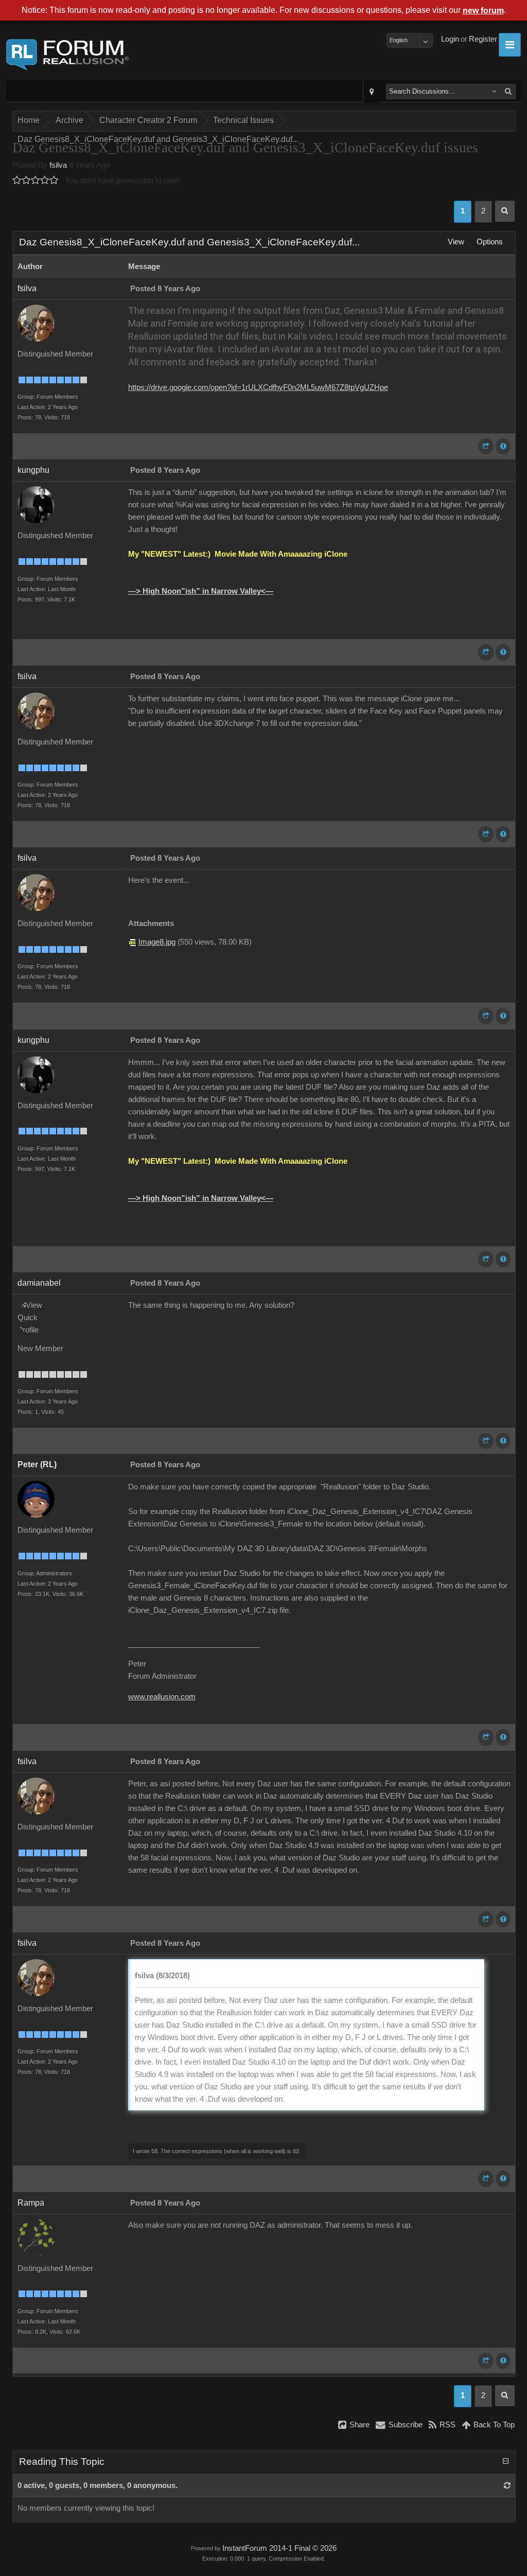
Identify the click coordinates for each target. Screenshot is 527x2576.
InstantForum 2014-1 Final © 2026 (279, 2548)
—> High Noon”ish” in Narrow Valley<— (201, 591)
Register (483, 39)
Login (450, 39)
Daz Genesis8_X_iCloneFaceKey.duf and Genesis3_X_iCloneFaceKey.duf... (158, 139)
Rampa (31, 2203)
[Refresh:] (507, 2485)
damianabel (39, 1283)
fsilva (58, 165)
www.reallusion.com (162, 1697)
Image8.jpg (157, 942)
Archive (69, 120)
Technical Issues (243, 120)
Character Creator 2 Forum (148, 120)
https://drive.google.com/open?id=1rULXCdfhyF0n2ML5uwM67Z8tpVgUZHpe (258, 387)
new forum (483, 11)
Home (29, 120)
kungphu (33, 470)
